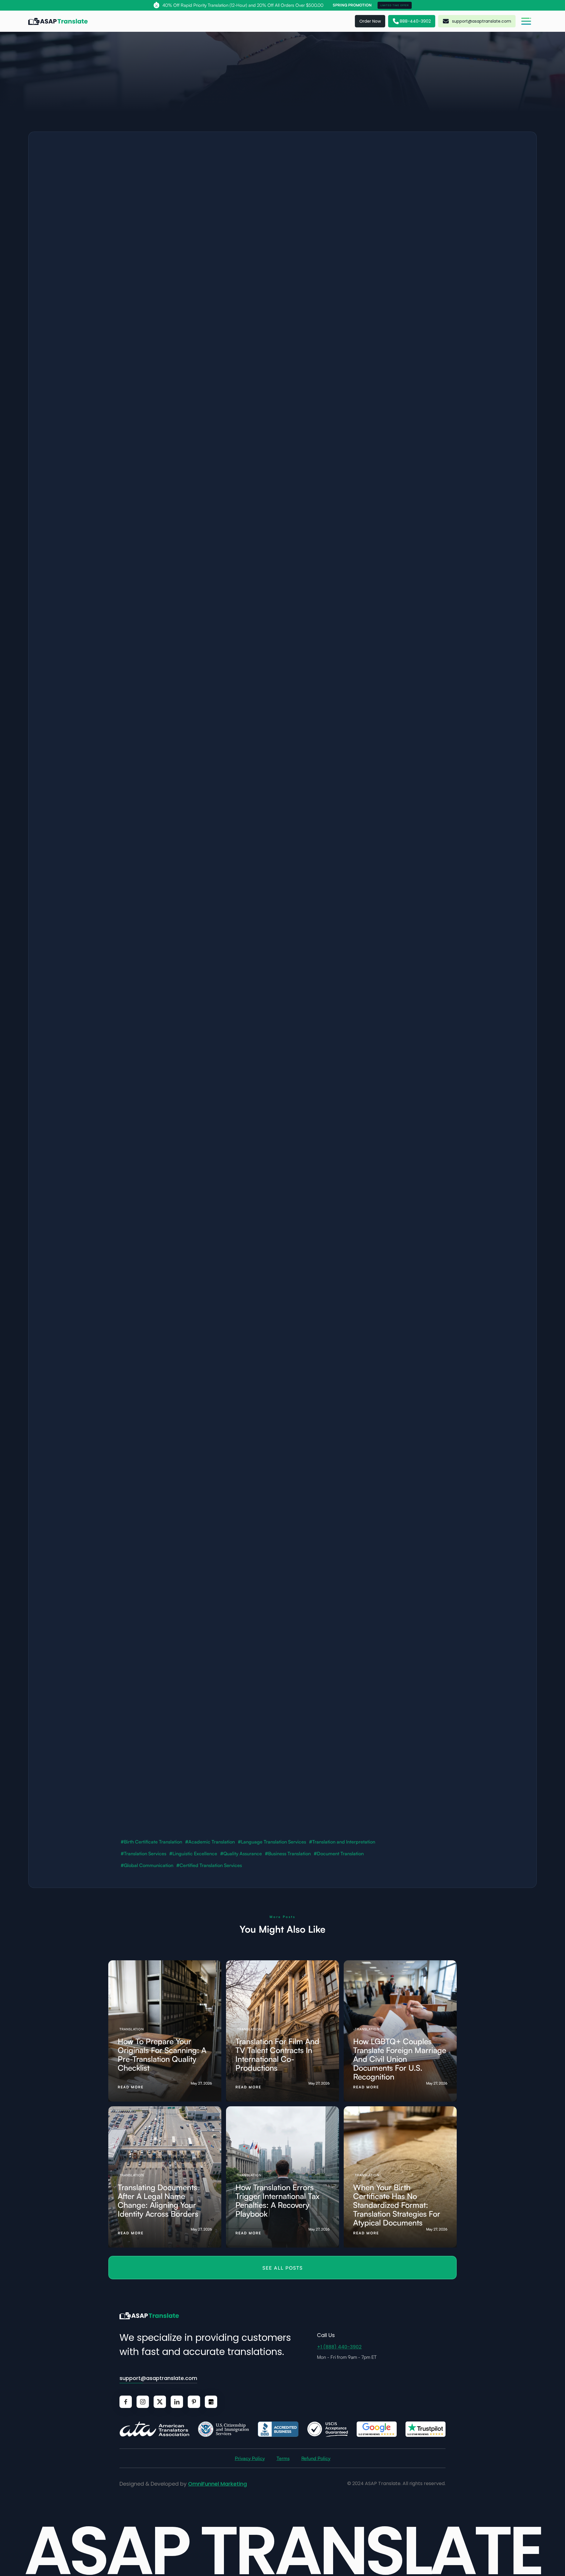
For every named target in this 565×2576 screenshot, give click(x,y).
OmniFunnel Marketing (217, 2484)
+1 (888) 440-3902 (339, 2347)
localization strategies (378, 213)
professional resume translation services (227, 582)
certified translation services (200, 1703)
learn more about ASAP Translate (175, 1804)
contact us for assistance (239, 1804)
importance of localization (367, 381)
